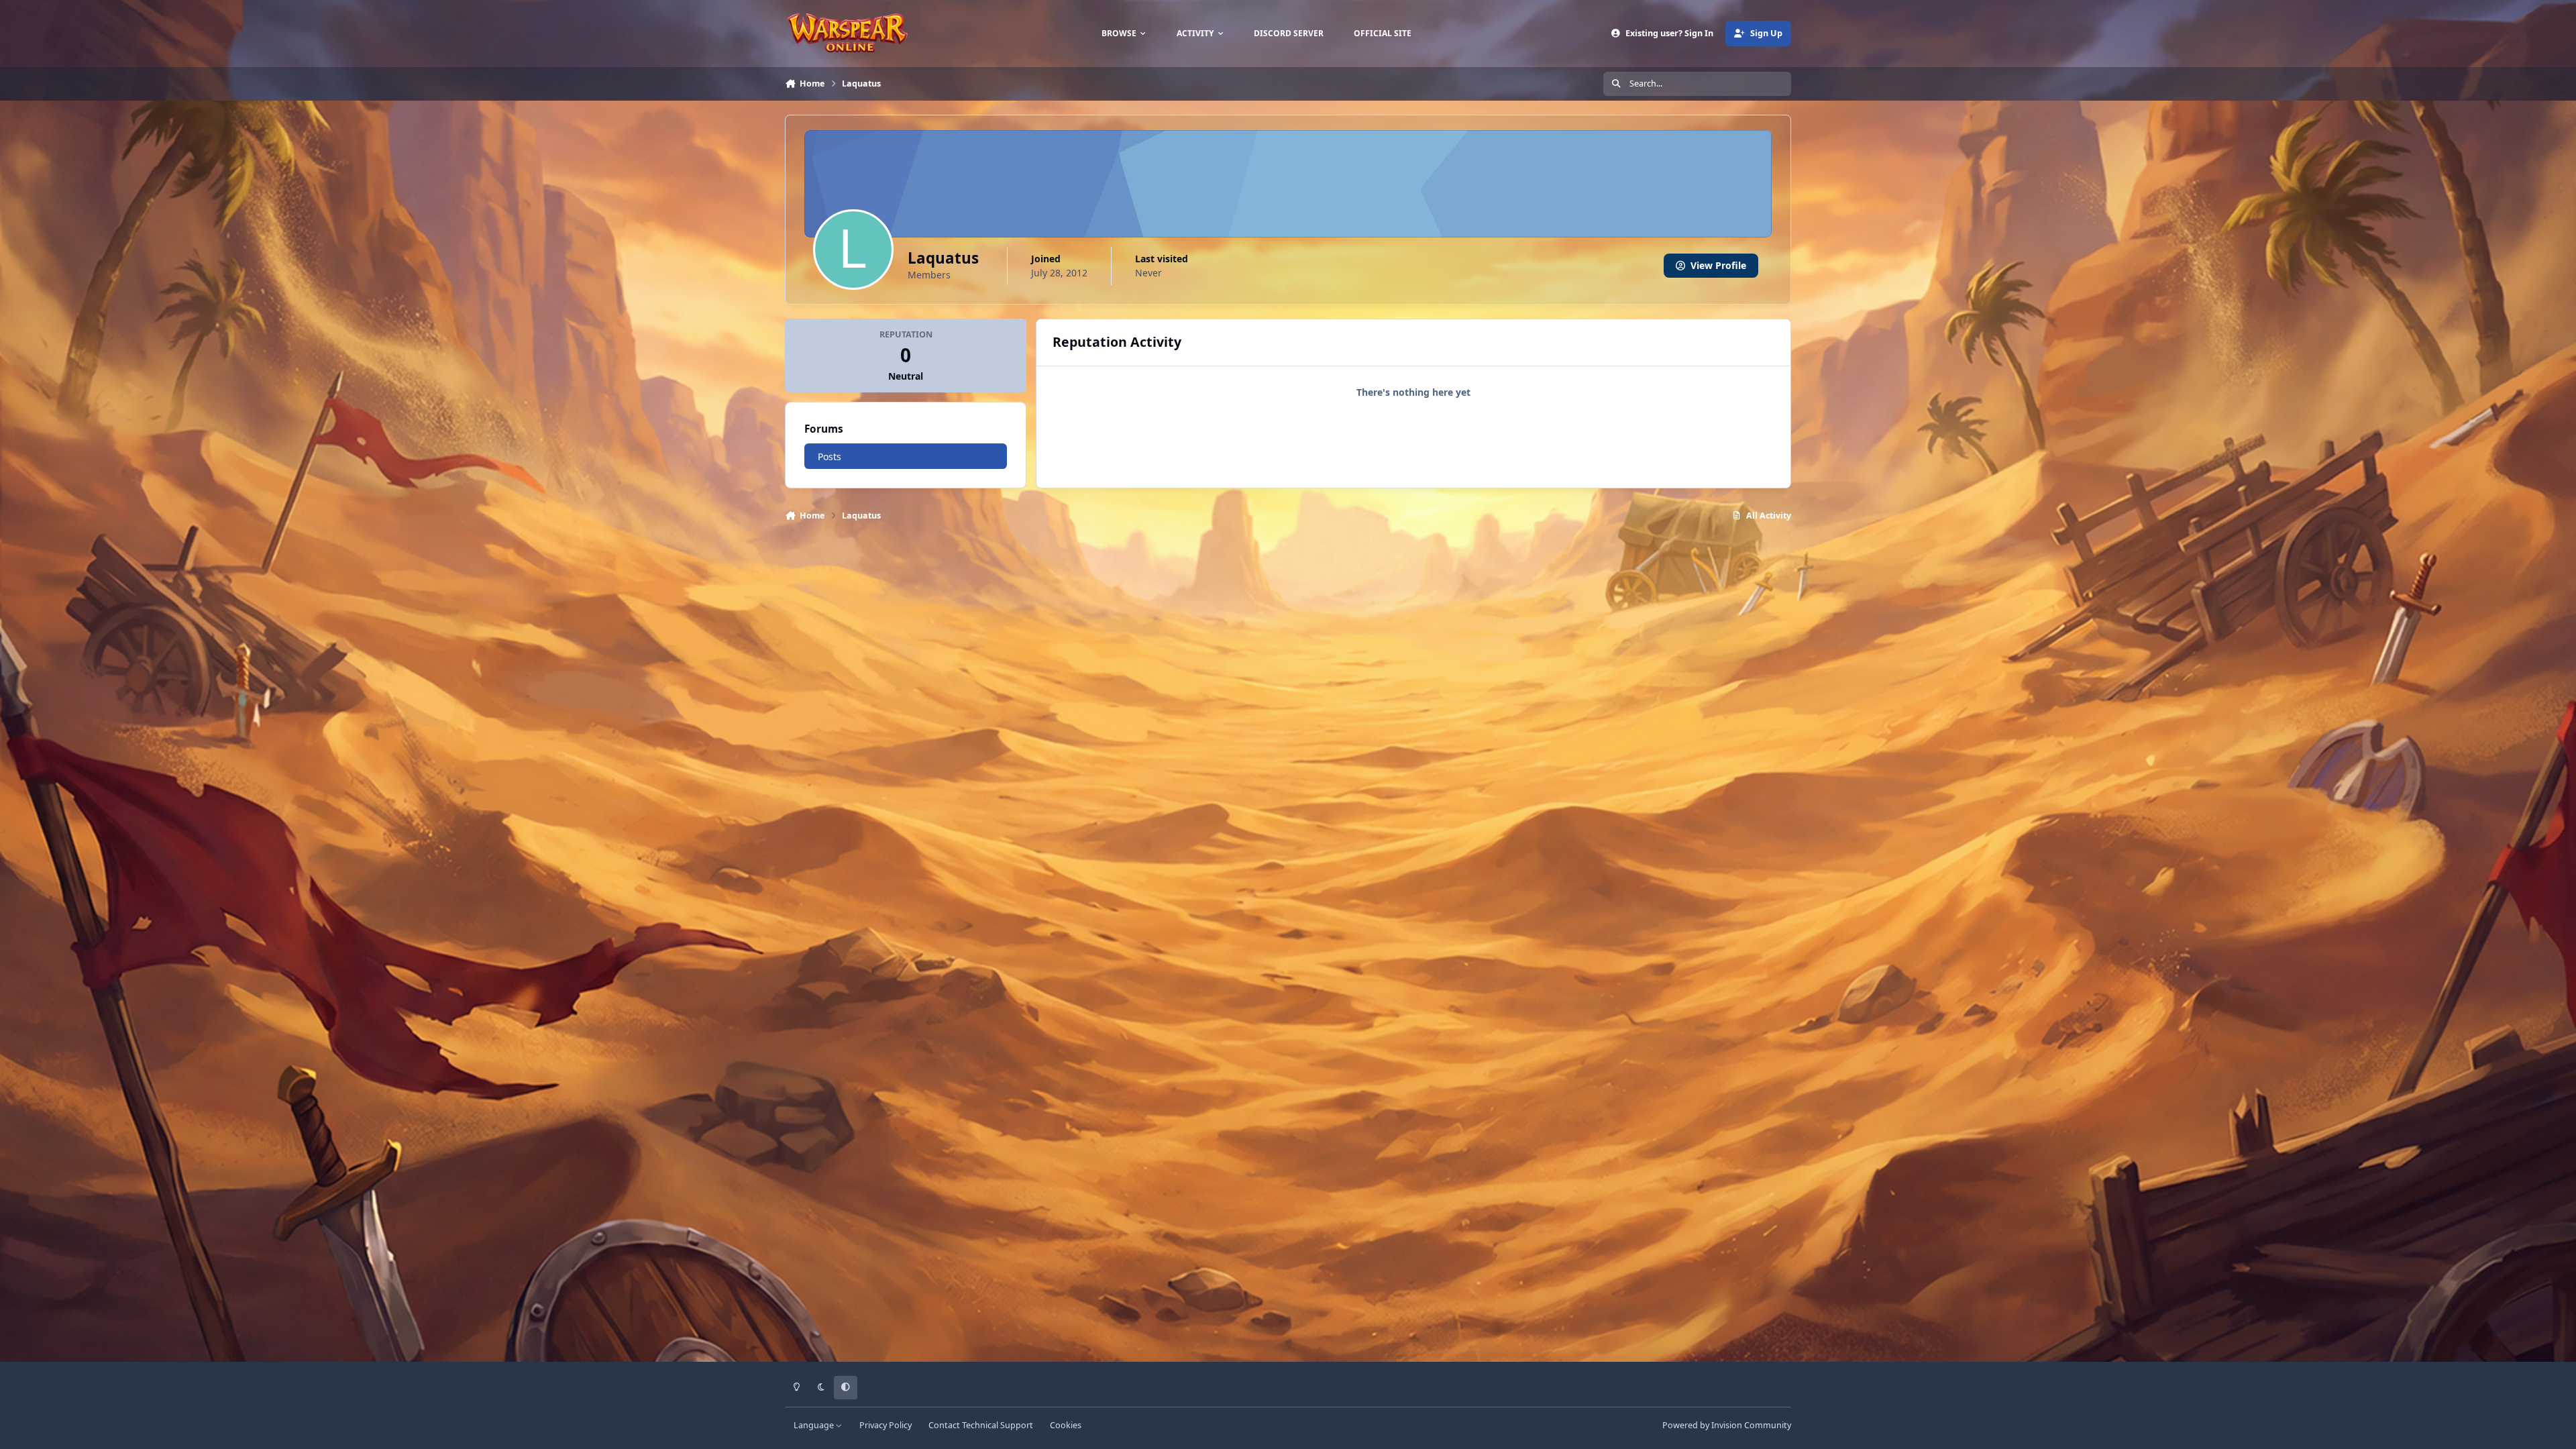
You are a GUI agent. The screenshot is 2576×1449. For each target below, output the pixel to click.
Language (815, 1425)
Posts (829, 457)
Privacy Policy (885, 1425)
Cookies (1066, 1425)
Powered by (1727, 1425)
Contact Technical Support (981, 1425)
